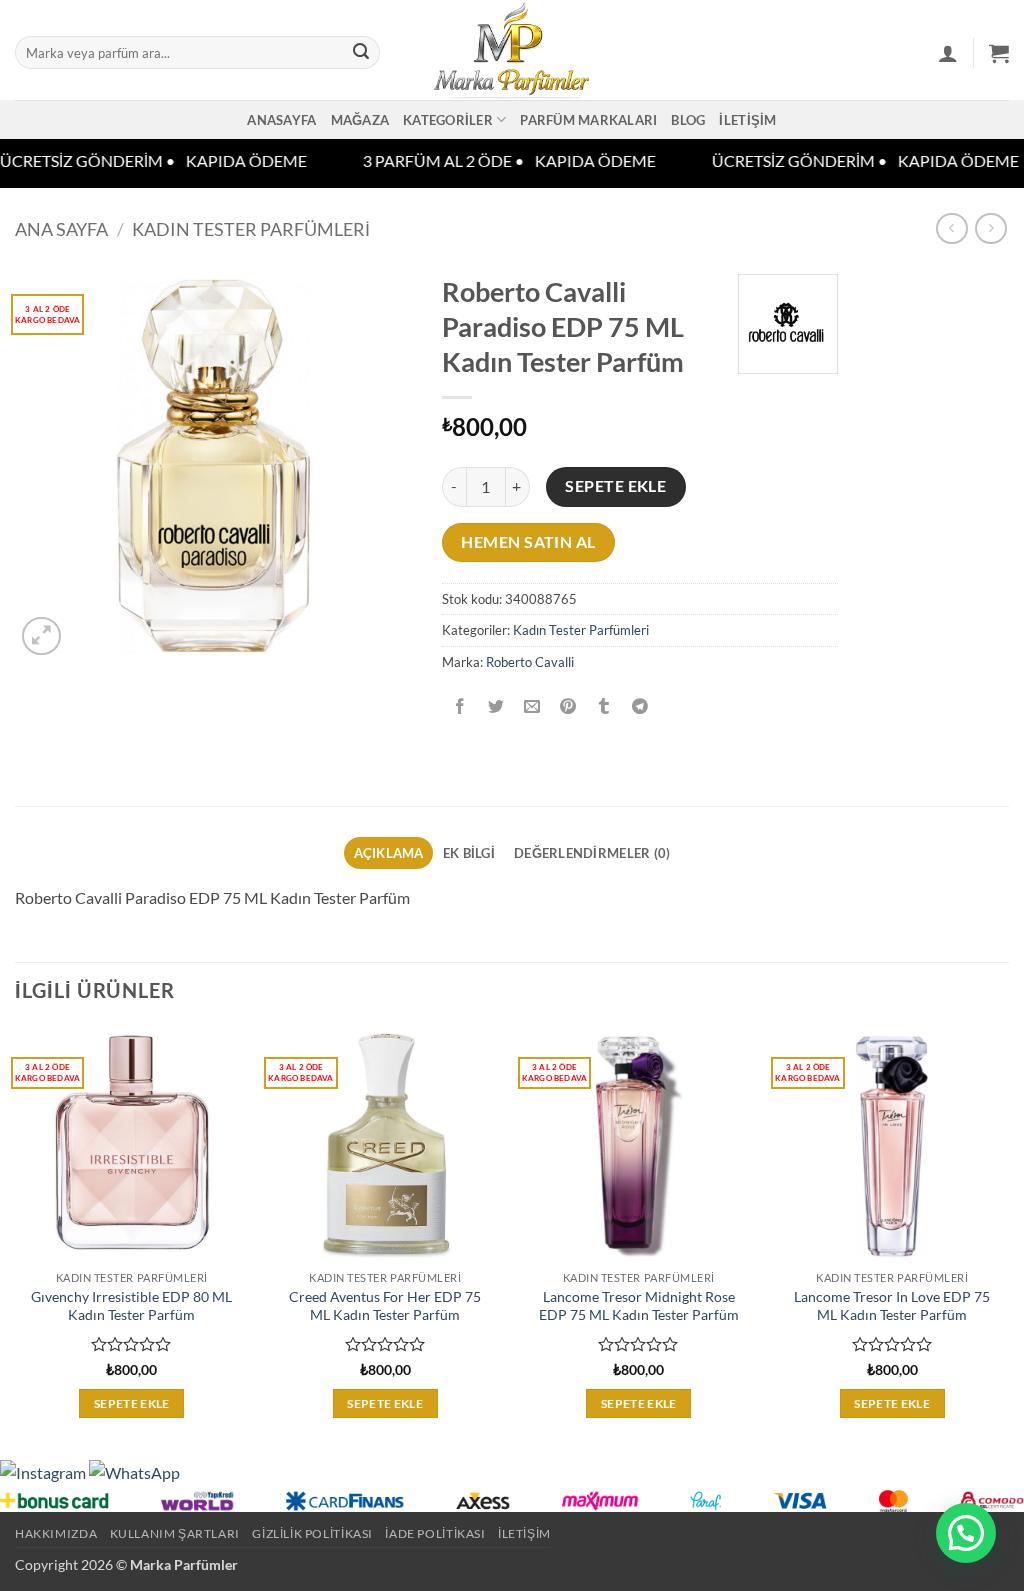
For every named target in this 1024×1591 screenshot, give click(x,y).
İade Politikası (435, 1533)
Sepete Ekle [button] (132, 1403)
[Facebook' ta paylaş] (459, 706)
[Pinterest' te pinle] (568, 706)
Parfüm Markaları (588, 120)
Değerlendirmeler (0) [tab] (592, 853)
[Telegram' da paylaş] (640, 706)
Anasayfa (281, 120)
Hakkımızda (56, 1533)
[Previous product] (990, 228)
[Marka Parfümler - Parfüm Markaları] (512, 50)
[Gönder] (361, 53)
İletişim (747, 120)
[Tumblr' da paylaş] (604, 706)
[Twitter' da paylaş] (495, 706)
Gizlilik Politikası (312, 1533)
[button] (948, 53)
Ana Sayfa (61, 229)
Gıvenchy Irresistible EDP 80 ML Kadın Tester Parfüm (131, 1306)
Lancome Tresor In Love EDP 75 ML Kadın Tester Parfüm (892, 1306)
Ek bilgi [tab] (469, 853)
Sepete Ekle (615, 486)
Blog (688, 120)
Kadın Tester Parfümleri (251, 229)
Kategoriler (448, 120)
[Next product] (951, 228)
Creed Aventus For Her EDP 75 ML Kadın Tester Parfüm (385, 1306)
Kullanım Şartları (175, 1533)
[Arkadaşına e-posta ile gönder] (531, 706)
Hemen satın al (528, 542)
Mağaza (360, 120)
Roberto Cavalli (530, 662)
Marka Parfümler (184, 1564)
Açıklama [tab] (389, 853)
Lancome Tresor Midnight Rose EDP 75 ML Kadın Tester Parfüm (639, 1306)
